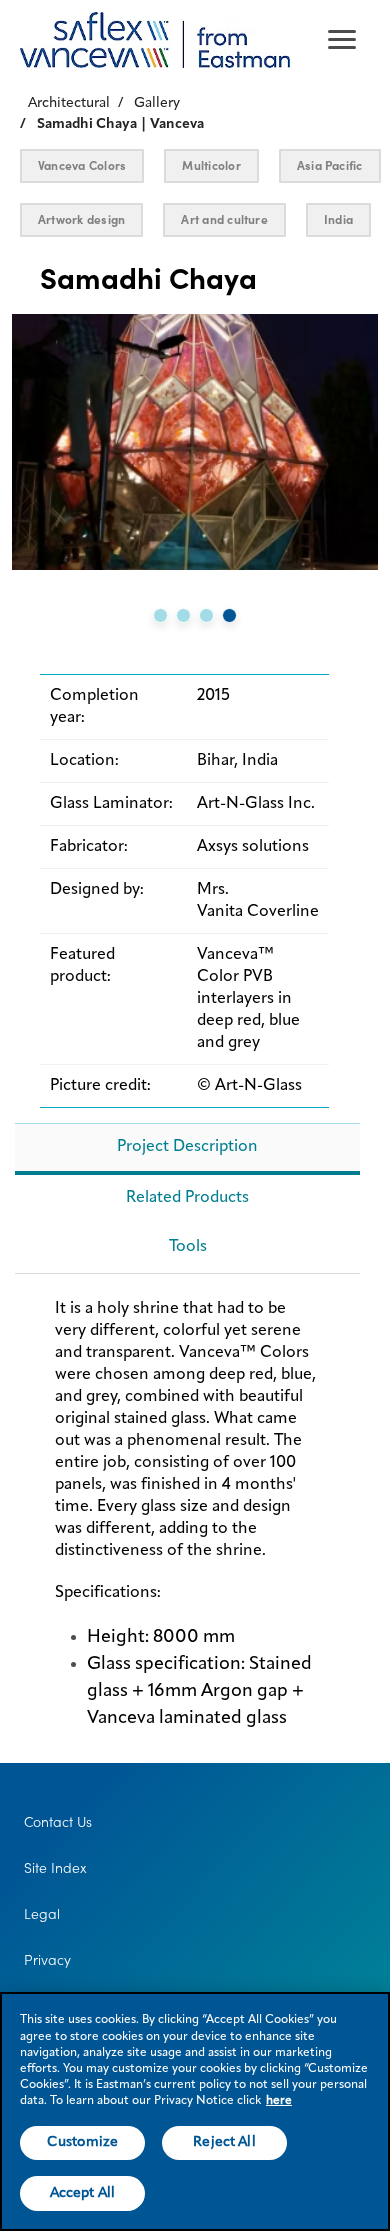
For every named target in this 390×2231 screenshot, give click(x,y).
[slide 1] (160, 615)
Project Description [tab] (187, 1147)
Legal (42, 1914)
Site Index (55, 1868)
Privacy (47, 1960)
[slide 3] (206, 615)
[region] (195, 2111)
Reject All (224, 2142)
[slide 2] (183, 615)
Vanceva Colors (82, 165)
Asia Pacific (330, 165)
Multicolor (211, 165)
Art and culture (224, 219)
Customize (82, 2142)
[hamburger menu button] (342, 40)
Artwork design (81, 219)
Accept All (82, 2193)
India (338, 219)
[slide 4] (229, 615)
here (279, 2101)
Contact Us (58, 1822)
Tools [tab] (188, 1247)
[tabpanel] (187, 1523)
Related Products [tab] (187, 1198)
